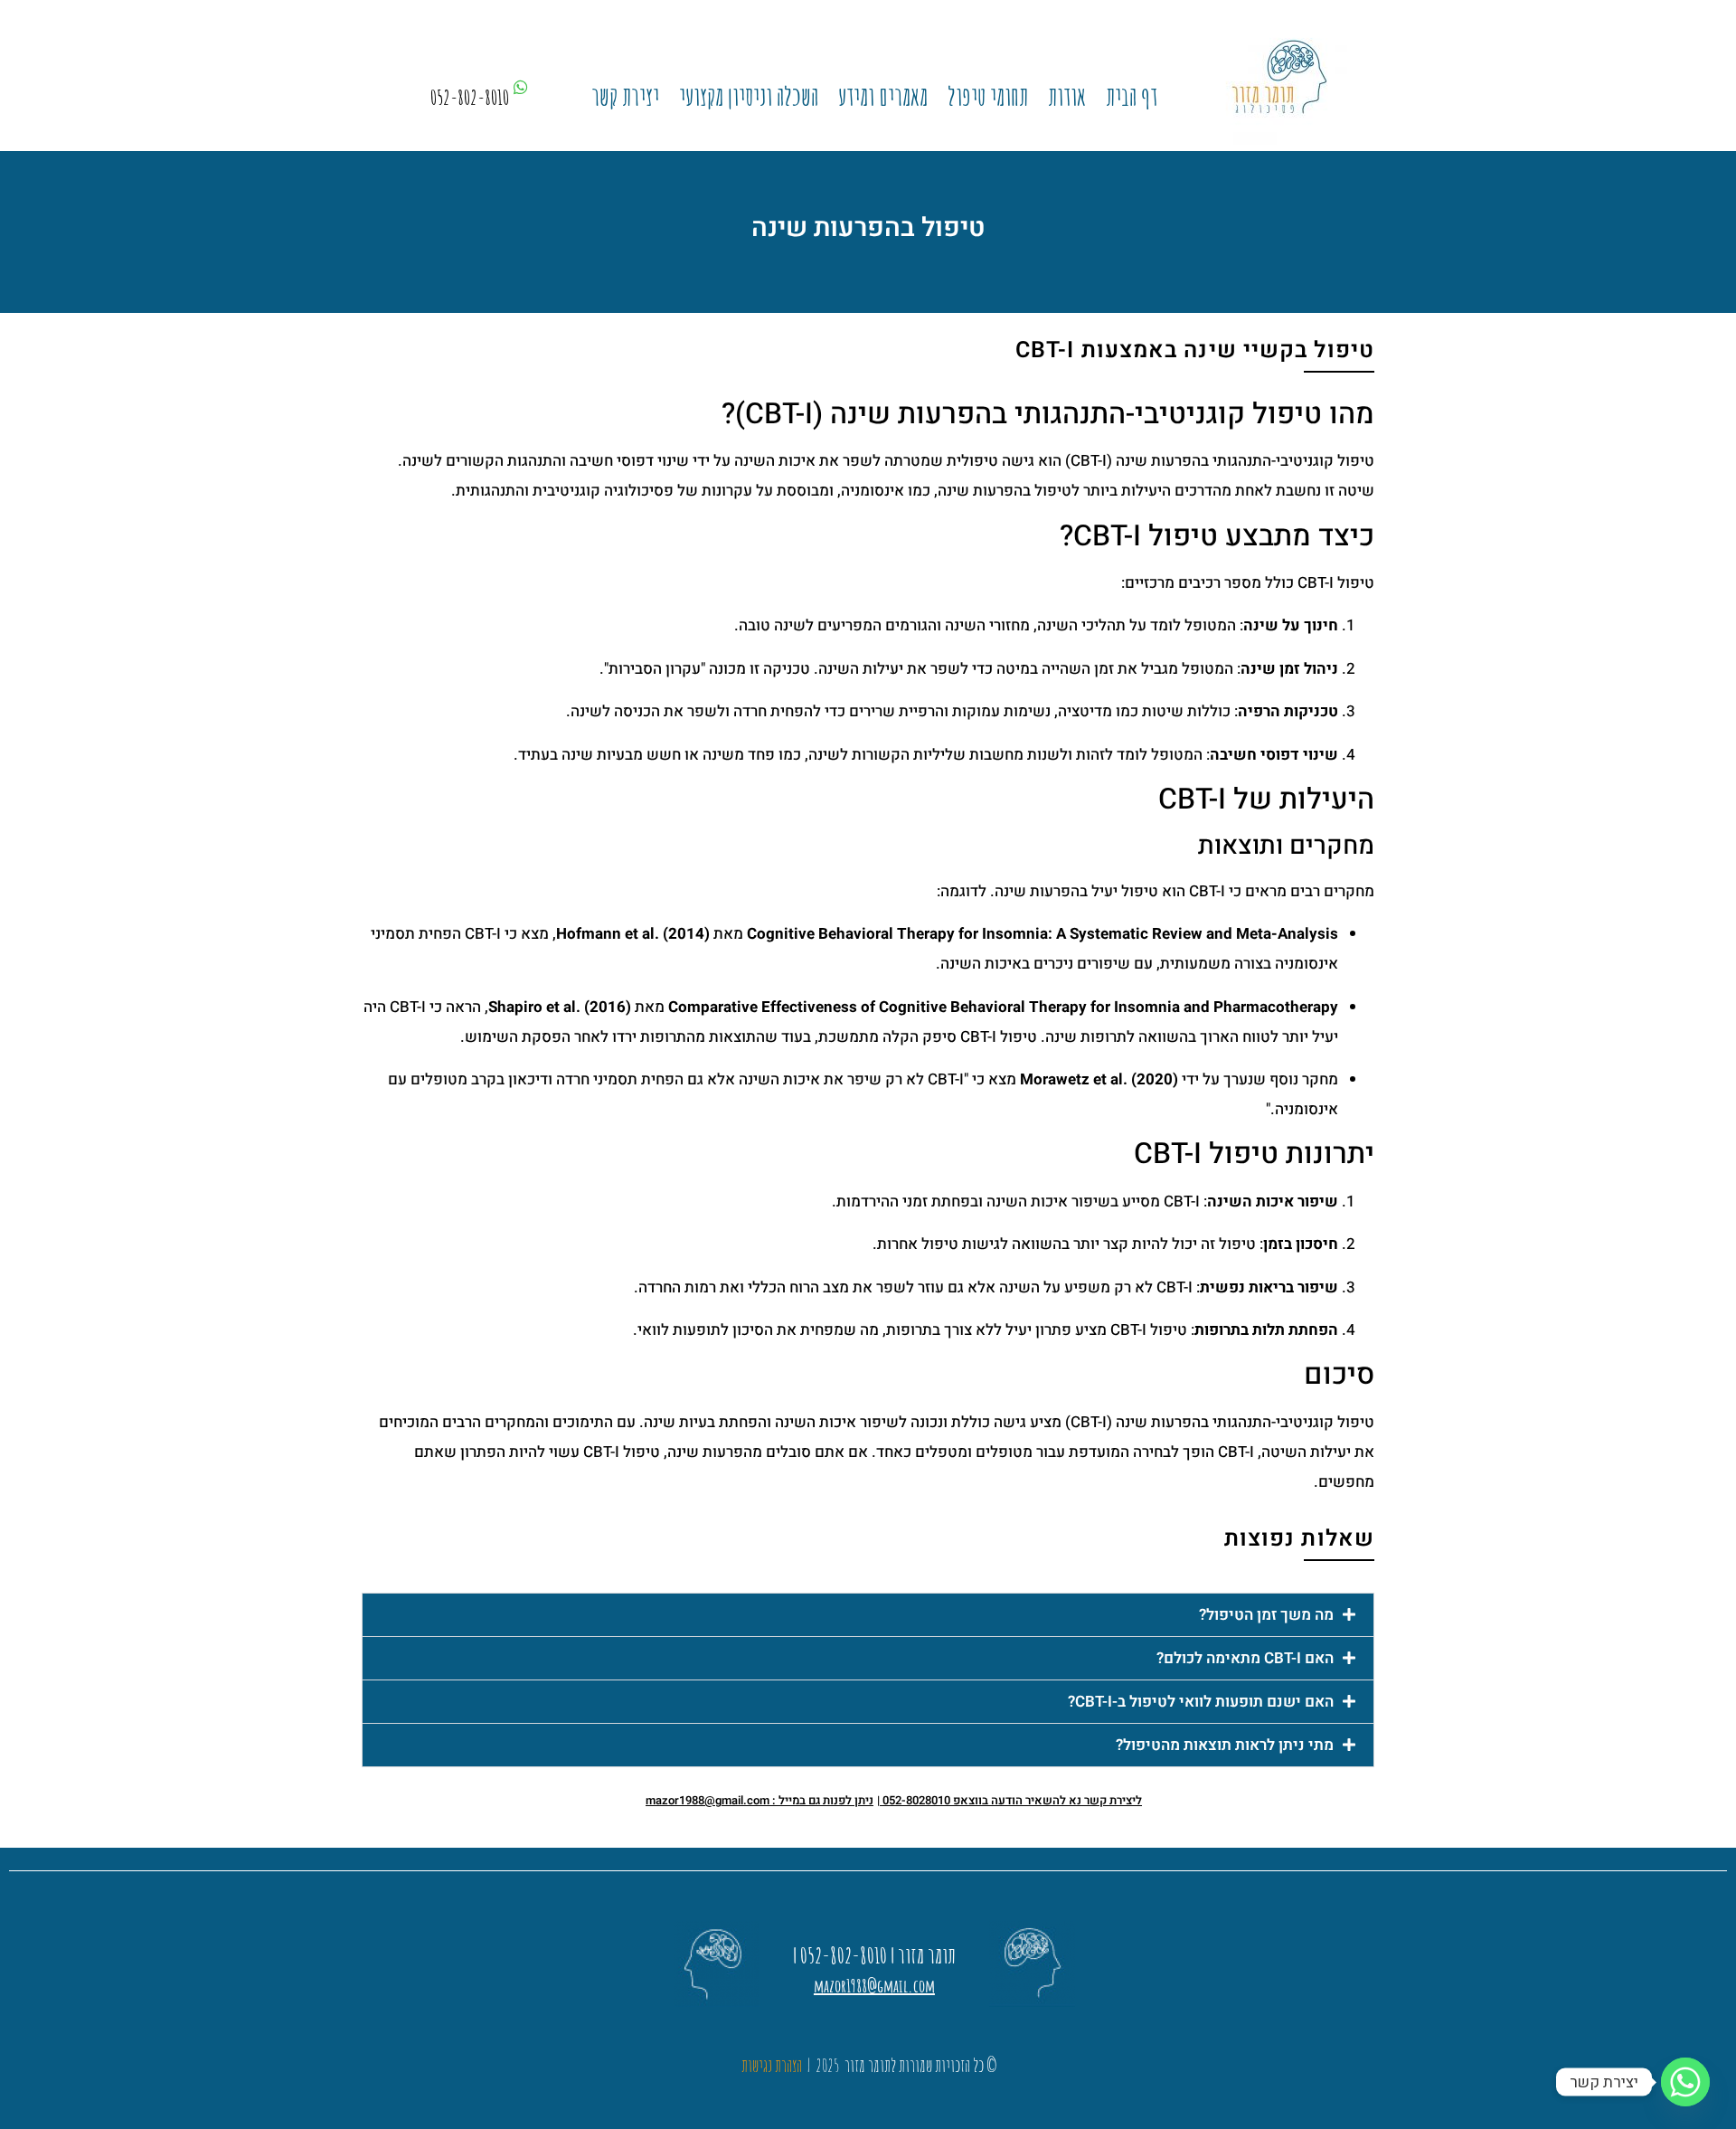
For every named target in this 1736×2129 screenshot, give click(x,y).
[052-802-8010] (521, 87)
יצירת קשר (625, 97)
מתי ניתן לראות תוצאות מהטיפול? (1225, 1745)
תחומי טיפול (988, 97)
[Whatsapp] (1685, 2082)
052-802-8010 (470, 97)
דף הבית (1132, 97)
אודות (1067, 97)
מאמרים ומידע (883, 97)
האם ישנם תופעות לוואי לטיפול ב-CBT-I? (1201, 1702)
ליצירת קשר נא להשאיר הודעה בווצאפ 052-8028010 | (1010, 1800)
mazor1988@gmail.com (874, 1986)
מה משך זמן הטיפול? (1266, 1615)
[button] (868, 1615)
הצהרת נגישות (772, 2065)
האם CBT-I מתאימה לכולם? (1245, 1658)
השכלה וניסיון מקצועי (749, 97)
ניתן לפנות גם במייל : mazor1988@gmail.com (759, 1800)
